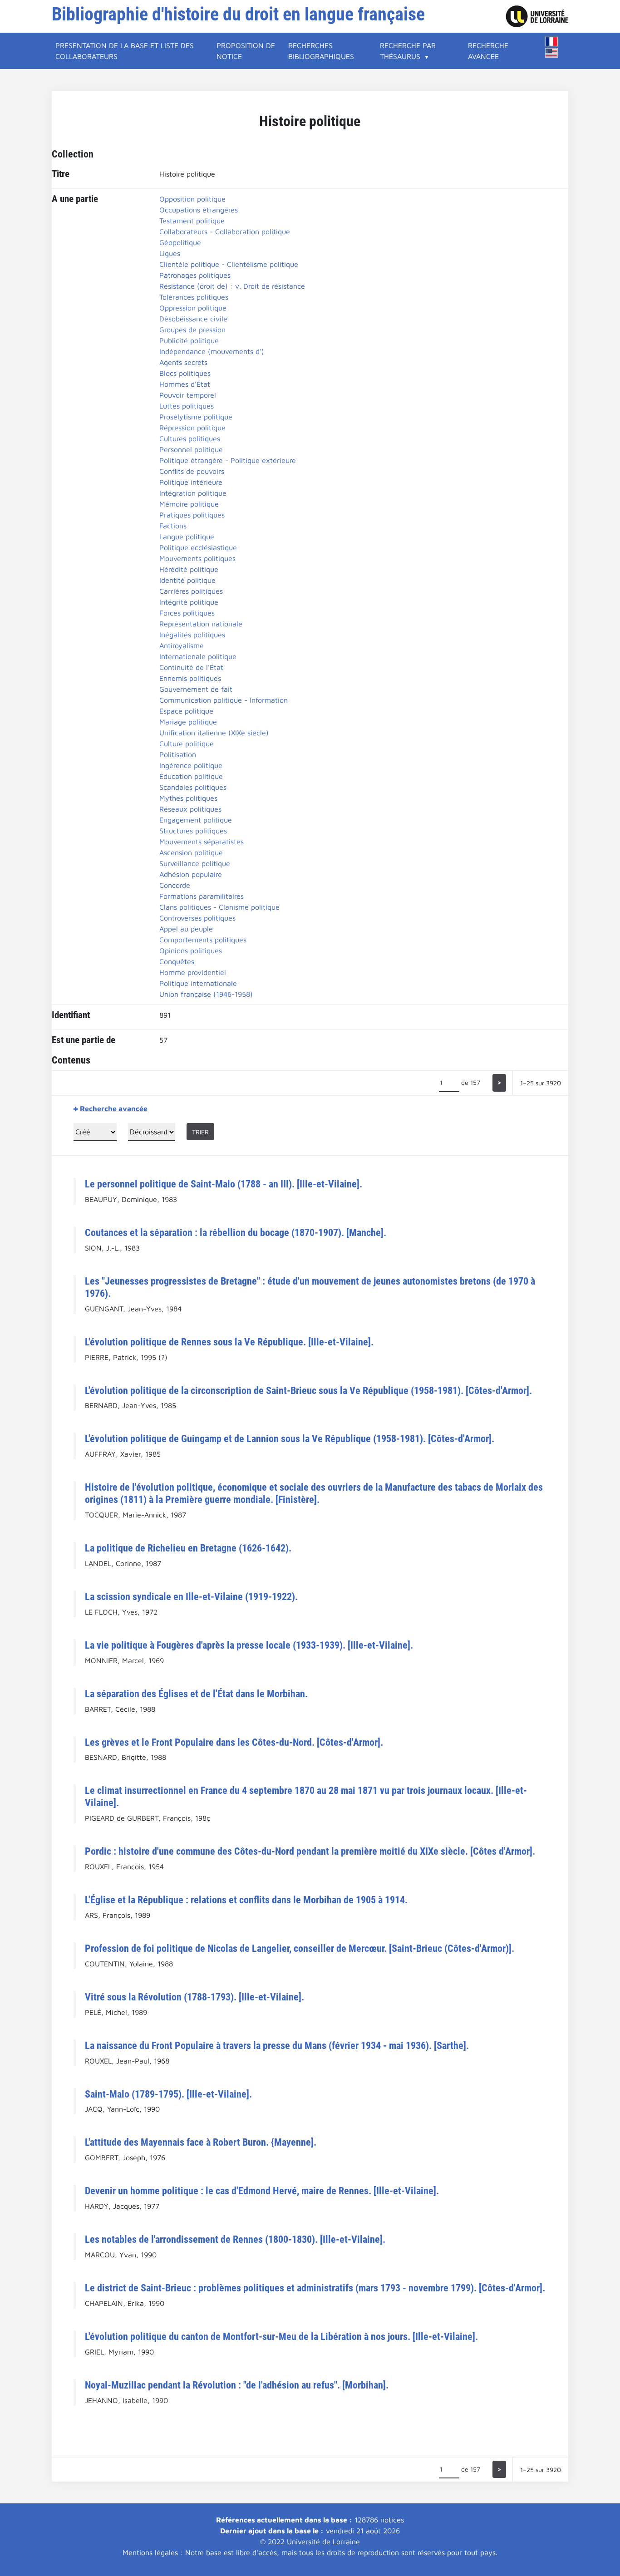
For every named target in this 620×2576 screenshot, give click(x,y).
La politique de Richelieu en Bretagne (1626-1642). (188, 1548)
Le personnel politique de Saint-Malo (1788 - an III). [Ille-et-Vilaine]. (224, 1184)
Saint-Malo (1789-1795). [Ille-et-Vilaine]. (168, 2094)
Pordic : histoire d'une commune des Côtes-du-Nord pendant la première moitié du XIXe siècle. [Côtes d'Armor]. (310, 1851)
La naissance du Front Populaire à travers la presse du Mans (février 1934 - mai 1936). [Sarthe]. (277, 2045)
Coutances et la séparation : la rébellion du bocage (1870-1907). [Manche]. (236, 1232)
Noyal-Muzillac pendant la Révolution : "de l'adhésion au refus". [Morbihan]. (237, 2385)
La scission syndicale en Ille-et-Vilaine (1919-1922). (191, 1596)
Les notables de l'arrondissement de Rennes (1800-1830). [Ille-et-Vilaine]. (235, 2239)
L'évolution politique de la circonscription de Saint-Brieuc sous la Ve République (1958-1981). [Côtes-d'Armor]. (308, 1390)
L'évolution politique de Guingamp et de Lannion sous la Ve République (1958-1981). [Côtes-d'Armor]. (290, 1438)
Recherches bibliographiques (321, 51)
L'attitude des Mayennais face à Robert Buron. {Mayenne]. (201, 2142)
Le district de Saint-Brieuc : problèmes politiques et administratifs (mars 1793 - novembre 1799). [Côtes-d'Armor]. (315, 2288)
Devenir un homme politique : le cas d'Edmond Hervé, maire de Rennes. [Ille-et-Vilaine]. (262, 2191)
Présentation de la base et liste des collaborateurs (125, 51)
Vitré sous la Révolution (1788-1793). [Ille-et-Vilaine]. (194, 1997)
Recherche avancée (488, 51)
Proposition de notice (246, 51)
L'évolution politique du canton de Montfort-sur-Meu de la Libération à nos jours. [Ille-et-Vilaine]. (281, 2336)
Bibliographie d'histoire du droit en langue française (238, 14)
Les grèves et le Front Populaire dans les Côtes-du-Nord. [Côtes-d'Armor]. (234, 1742)
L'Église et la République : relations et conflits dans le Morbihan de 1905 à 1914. (246, 1900)
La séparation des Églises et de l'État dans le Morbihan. (196, 1694)
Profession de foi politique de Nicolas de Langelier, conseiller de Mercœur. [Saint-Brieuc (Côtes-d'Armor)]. (300, 1948)
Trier (200, 1132)
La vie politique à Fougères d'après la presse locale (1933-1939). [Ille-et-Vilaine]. (249, 1645)
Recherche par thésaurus (408, 51)
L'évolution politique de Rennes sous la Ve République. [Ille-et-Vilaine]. (229, 1342)
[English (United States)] (551, 53)
